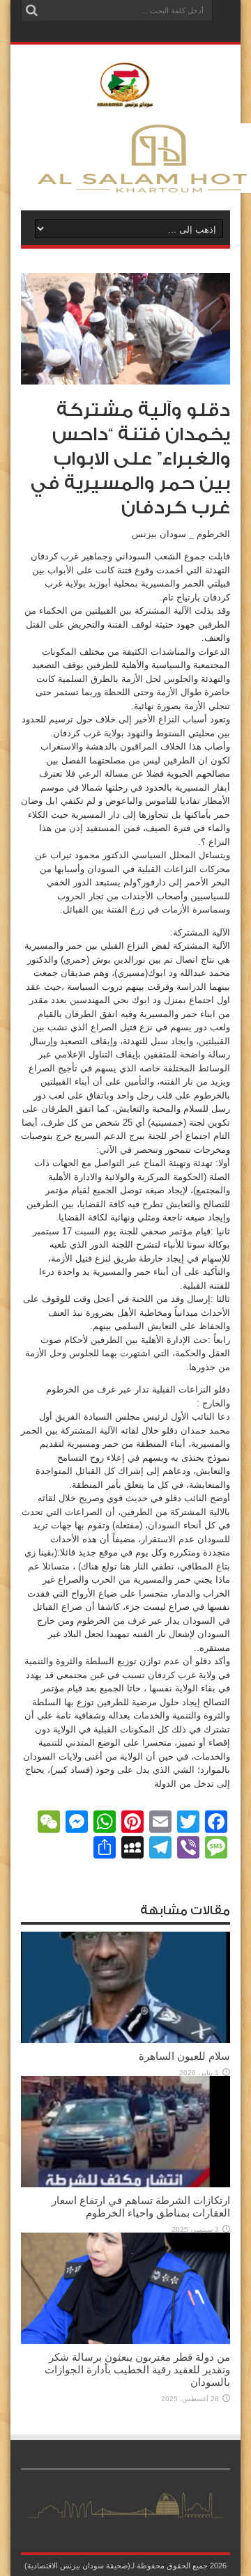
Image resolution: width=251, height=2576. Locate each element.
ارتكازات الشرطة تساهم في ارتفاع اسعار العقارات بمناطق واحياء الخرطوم (141, 2206)
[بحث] (31, 10)
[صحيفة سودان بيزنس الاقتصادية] (125, 100)
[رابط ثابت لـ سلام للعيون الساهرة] (125, 2040)
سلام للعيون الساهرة (184, 2056)
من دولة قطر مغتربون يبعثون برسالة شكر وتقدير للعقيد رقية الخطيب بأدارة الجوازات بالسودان (137, 2369)
